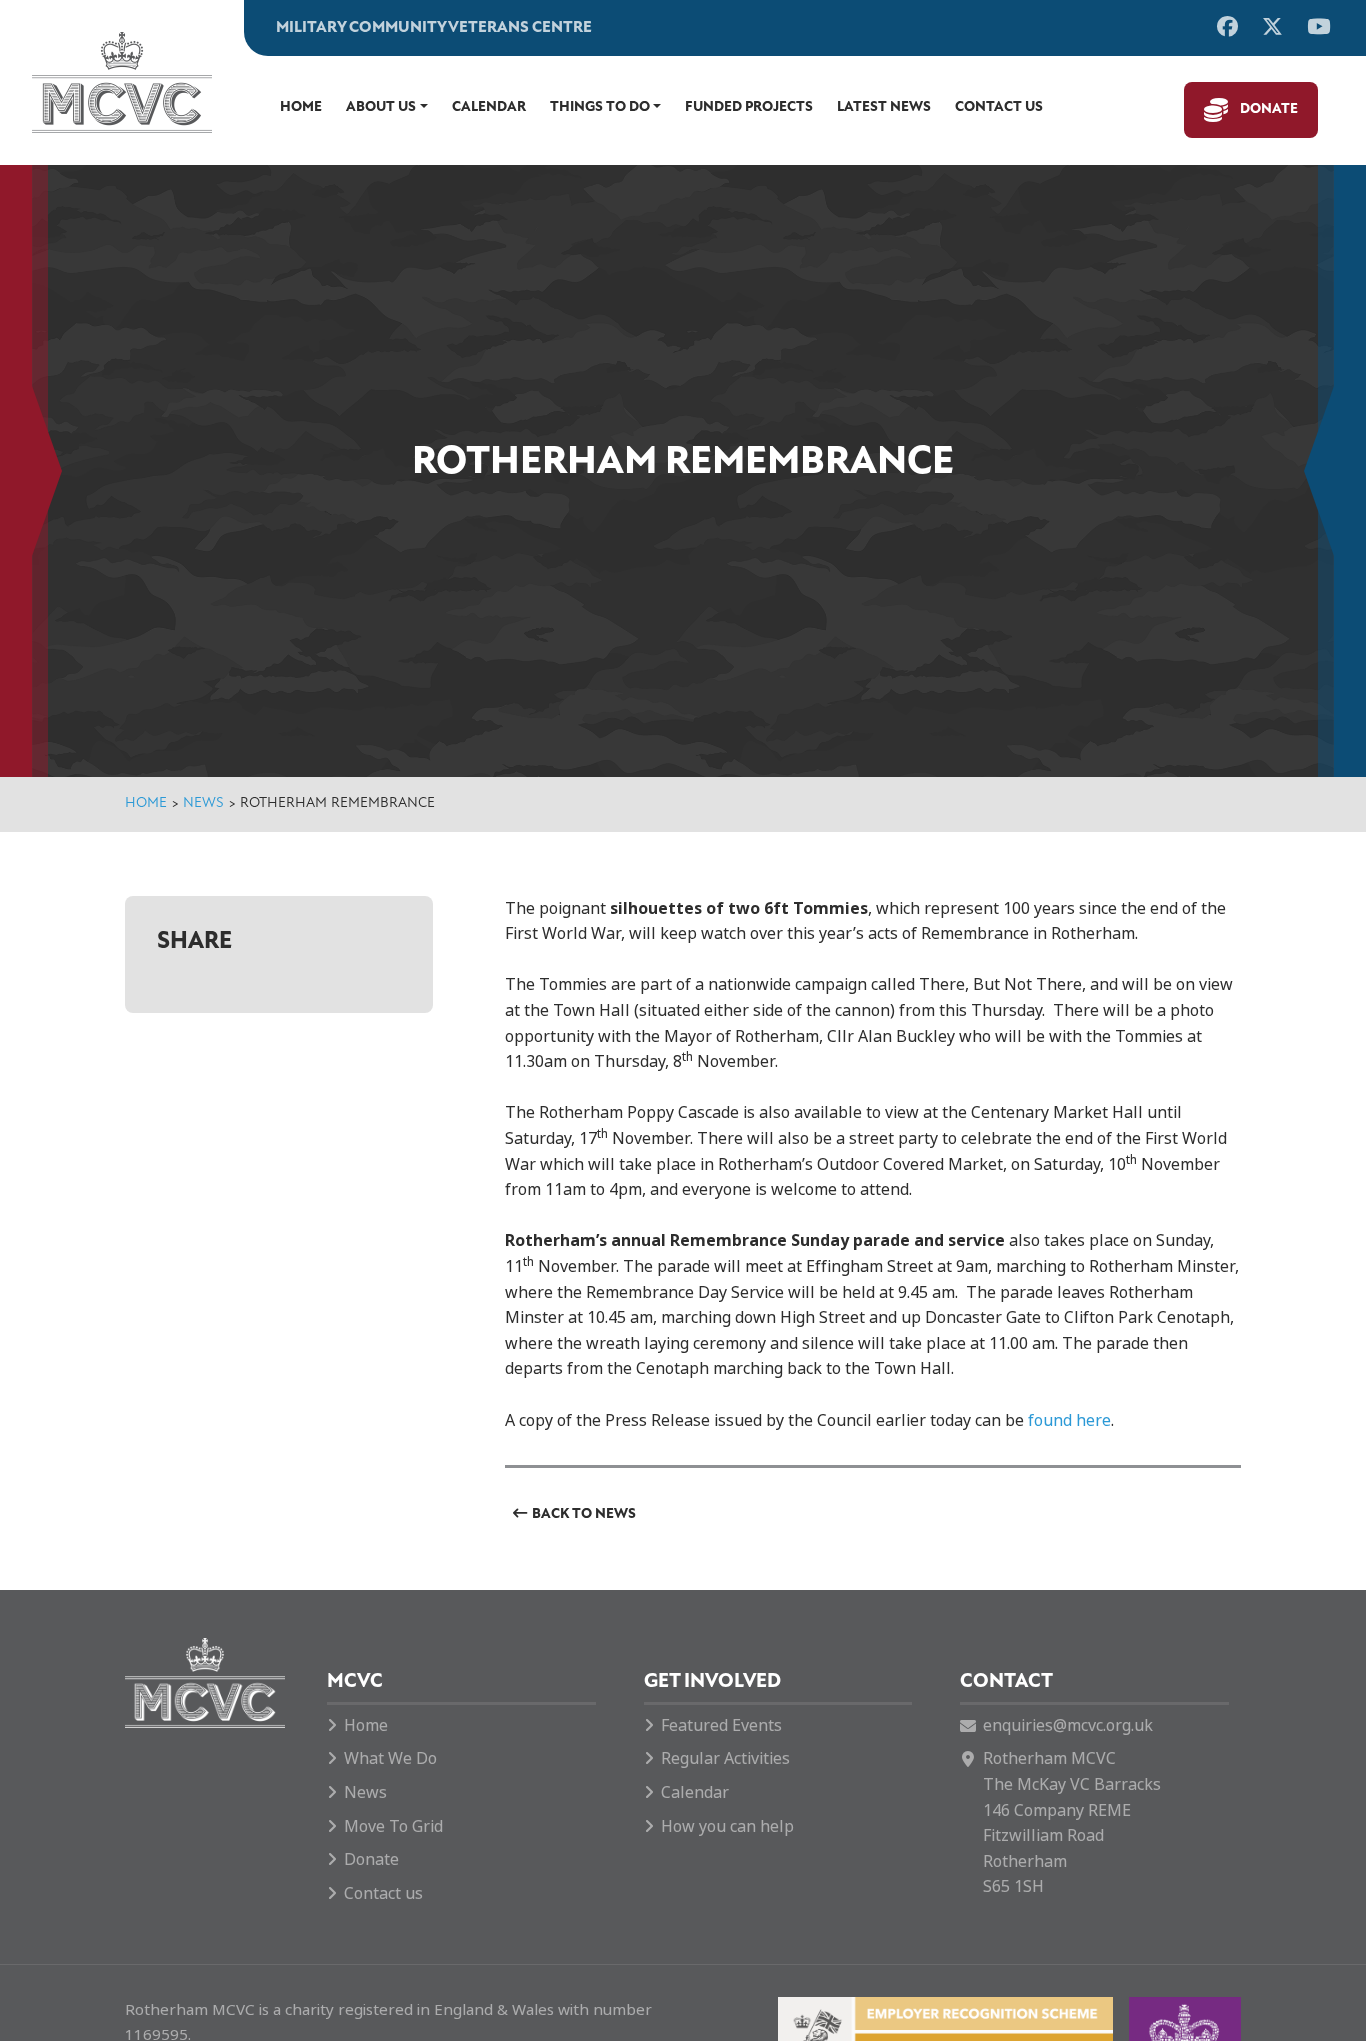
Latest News (884, 107)
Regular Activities (725, 1758)
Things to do (600, 107)
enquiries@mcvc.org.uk (1068, 1725)
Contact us (999, 107)
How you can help (727, 1826)
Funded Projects (749, 107)
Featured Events (721, 1725)
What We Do (390, 1758)
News (203, 803)
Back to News (584, 1514)
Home (301, 107)
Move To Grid (393, 1826)
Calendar (489, 107)
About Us (381, 107)
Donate (1269, 109)
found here (1069, 1420)
